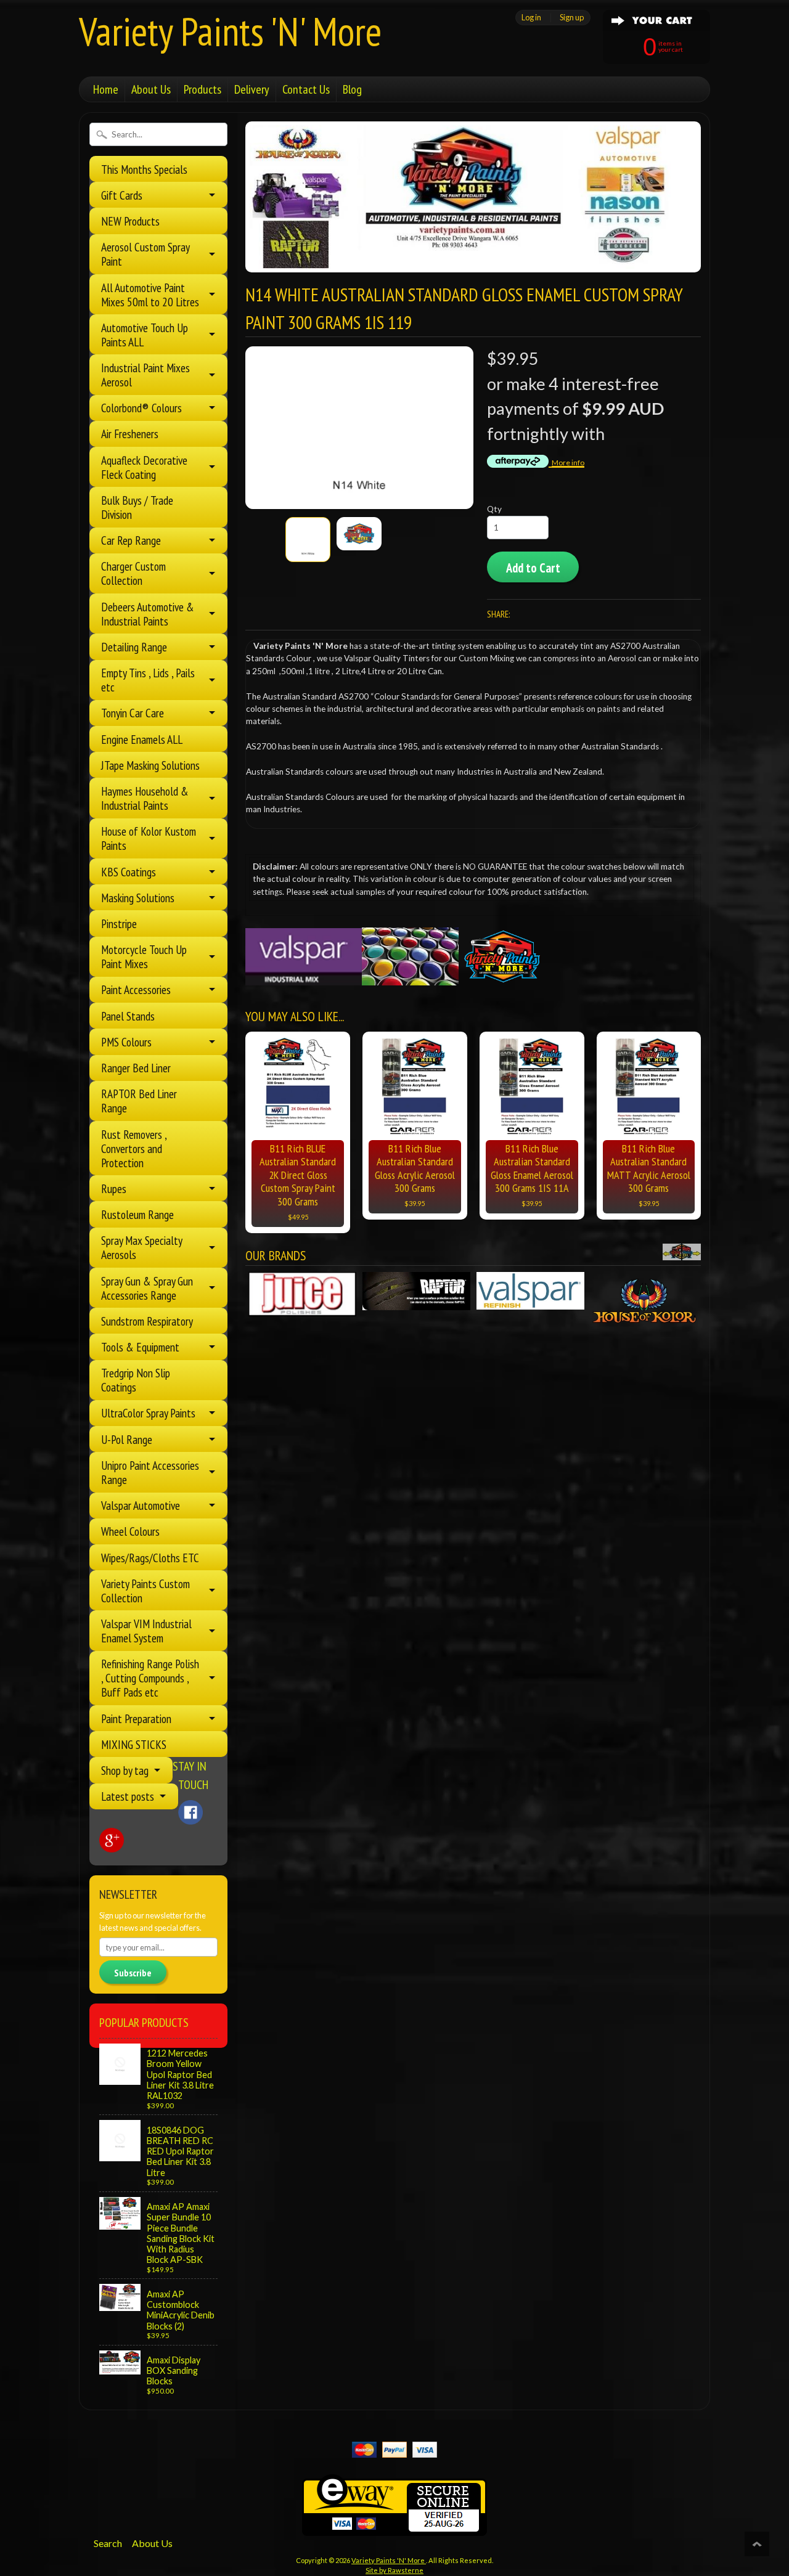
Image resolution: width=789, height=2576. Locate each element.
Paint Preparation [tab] (136, 1718)
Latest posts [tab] (128, 1796)
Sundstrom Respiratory (147, 1321)
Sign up (572, 17)
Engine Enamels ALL (142, 739)
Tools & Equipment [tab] (140, 1347)
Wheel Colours (130, 1531)
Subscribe (133, 1973)
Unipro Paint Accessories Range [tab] (150, 1472)
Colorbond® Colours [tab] (141, 408)
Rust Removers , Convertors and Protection (134, 1148)
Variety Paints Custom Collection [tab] (145, 1591)
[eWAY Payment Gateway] (394, 2528)
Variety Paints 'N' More (230, 31)
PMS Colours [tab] (126, 1042)
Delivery (252, 89)
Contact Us (306, 89)
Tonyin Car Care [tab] (133, 713)
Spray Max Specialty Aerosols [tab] (142, 1247)
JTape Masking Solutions (150, 765)
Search (108, 2543)
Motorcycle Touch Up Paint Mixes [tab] (144, 956)
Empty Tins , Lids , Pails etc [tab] (148, 680)
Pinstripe (119, 923)
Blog (352, 89)
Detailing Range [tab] (134, 647)
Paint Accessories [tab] (136, 989)
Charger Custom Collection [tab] (133, 573)
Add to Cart (533, 568)
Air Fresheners (130, 434)
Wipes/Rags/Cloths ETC (150, 1558)
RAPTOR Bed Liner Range (139, 1101)
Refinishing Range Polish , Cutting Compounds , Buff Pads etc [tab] (150, 1678)
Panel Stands (128, 1016)
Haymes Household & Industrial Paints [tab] (145, 798)
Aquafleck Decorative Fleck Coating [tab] (144, 467)
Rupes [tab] (114, 1188)
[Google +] (112, 1840)
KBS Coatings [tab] (129, 872)
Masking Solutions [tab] (138, 898)
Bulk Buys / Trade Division (137, 507)
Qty (494, 509)
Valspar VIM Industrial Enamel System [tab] (146, 1631)
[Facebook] (190, 1812)
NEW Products (130, 221)
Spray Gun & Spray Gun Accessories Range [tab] (147, 1288)
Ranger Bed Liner (136, 1068)
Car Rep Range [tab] (131, 540)
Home (106, 89)
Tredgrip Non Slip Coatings (136, 1380)
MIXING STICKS (134, 1744)
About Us (151, 89)
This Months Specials (144, 169)
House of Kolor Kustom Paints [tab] (149, 838)
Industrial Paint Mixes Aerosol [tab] (145, 375)
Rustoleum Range (137, 1214)
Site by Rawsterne (394, 2570)
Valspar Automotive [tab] (141, 1505)
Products (202, 89)
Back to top (757, 2544)
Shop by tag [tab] (125, 1770)
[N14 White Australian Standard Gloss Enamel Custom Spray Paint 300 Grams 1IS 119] (308, 540)
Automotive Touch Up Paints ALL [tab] (145, 335)
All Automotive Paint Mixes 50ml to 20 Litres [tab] (150, 295)
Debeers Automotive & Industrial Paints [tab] (148, 614)
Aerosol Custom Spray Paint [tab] (145, 254)
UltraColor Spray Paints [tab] (148, 1413)
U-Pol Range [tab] (127, 1439)
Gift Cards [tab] (122, 195)
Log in (531, 17)
